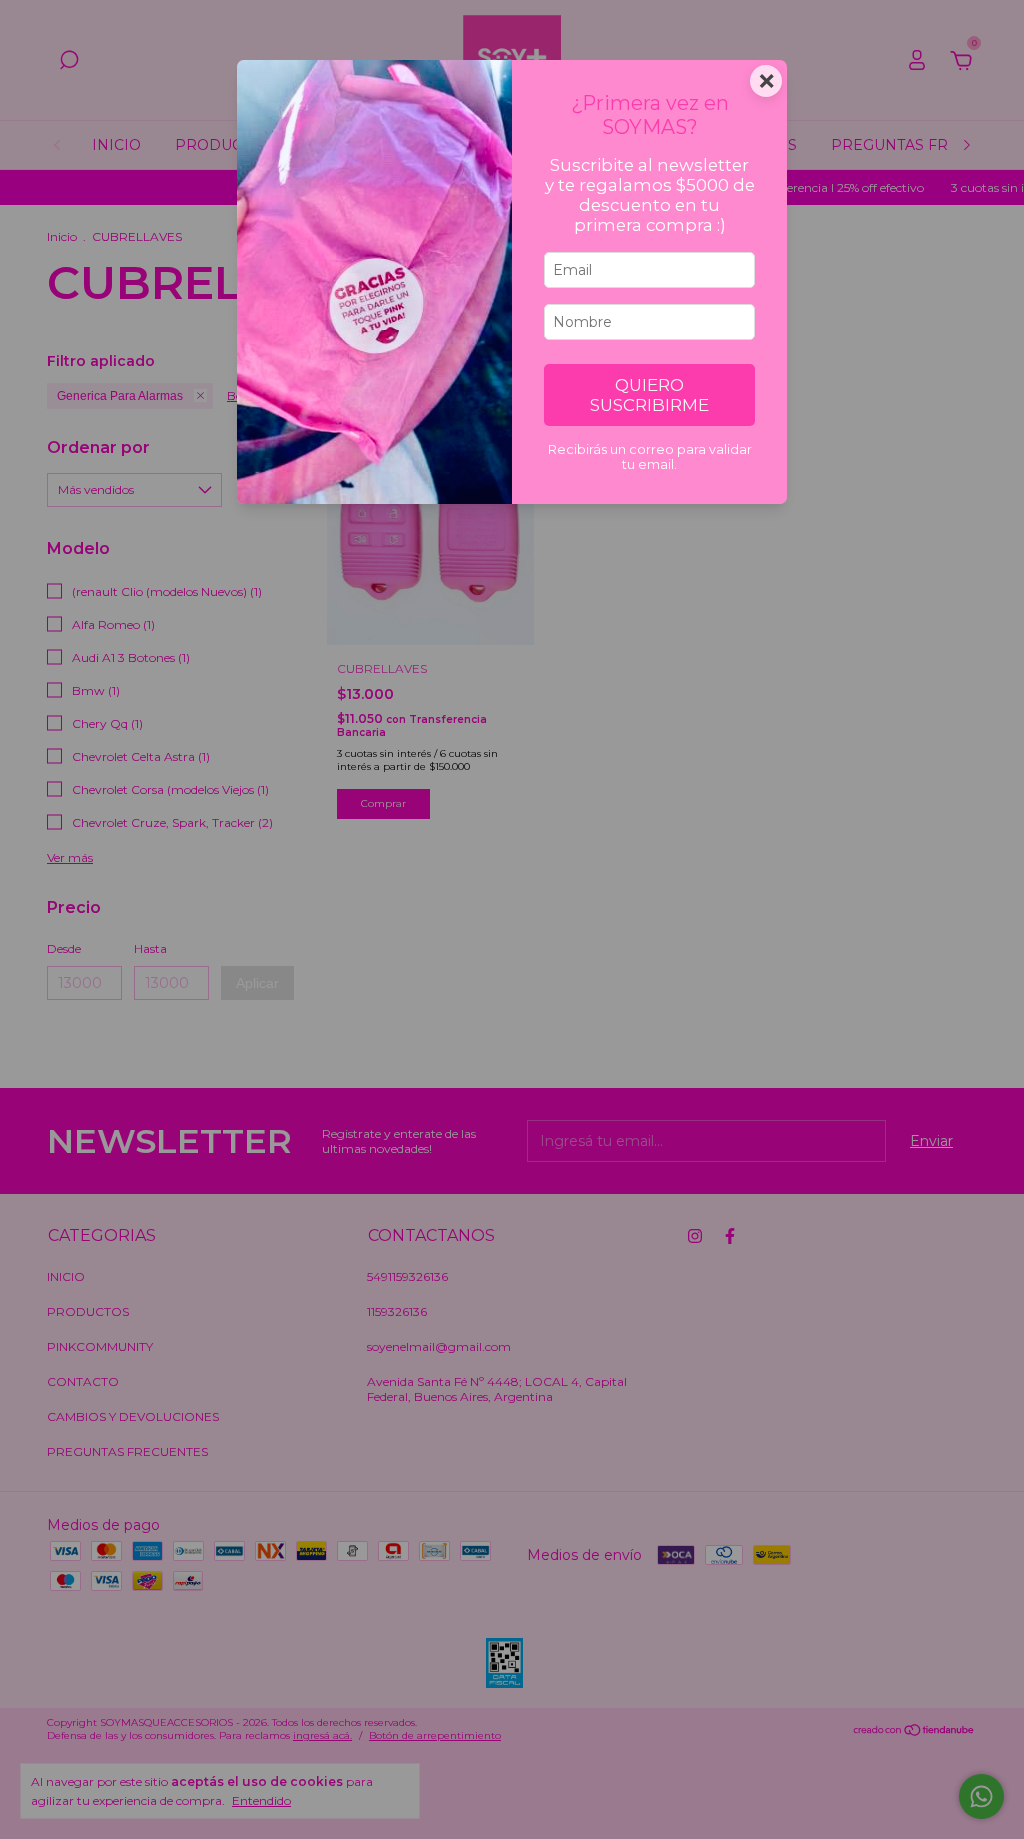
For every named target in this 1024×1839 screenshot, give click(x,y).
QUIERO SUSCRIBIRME (649, 395)
